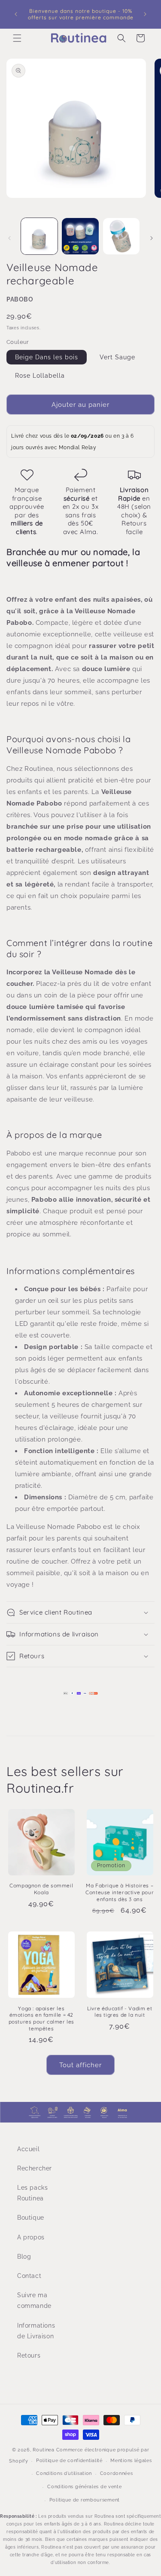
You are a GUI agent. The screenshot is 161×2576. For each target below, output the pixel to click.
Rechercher (35, 2168)
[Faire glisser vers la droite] (152, 238)
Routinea (44, 2450)
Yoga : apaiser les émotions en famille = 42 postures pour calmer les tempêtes (41, 2018)
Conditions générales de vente (84, 2487)
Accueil (28, 2149)
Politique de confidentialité (69, 2461)
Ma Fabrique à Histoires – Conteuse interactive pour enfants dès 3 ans (120, 1892)
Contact (29, 2276)
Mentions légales (131, 2461)
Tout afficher (80, 2065)
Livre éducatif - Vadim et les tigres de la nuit (120, 2012)
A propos (31, 2237)
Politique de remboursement (85, 2500)
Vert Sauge (117, 357)
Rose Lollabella (40, 376)
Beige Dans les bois (47, 357)
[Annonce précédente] (16, 14)
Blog (24, 2257)
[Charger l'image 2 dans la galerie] (80, 236)
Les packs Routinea (32, 2193)
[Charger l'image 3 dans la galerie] (121, 236)
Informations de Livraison (35, 2331)
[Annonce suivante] (145, 14)
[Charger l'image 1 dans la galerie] (39, 236)
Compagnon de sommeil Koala (41, 1889)
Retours (29, 2355)
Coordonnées (117, 2473)
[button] (17, 38)
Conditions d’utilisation (64, 2473)
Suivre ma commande (34, 2300)
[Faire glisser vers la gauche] (9, 238)
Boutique (31, 2218)
